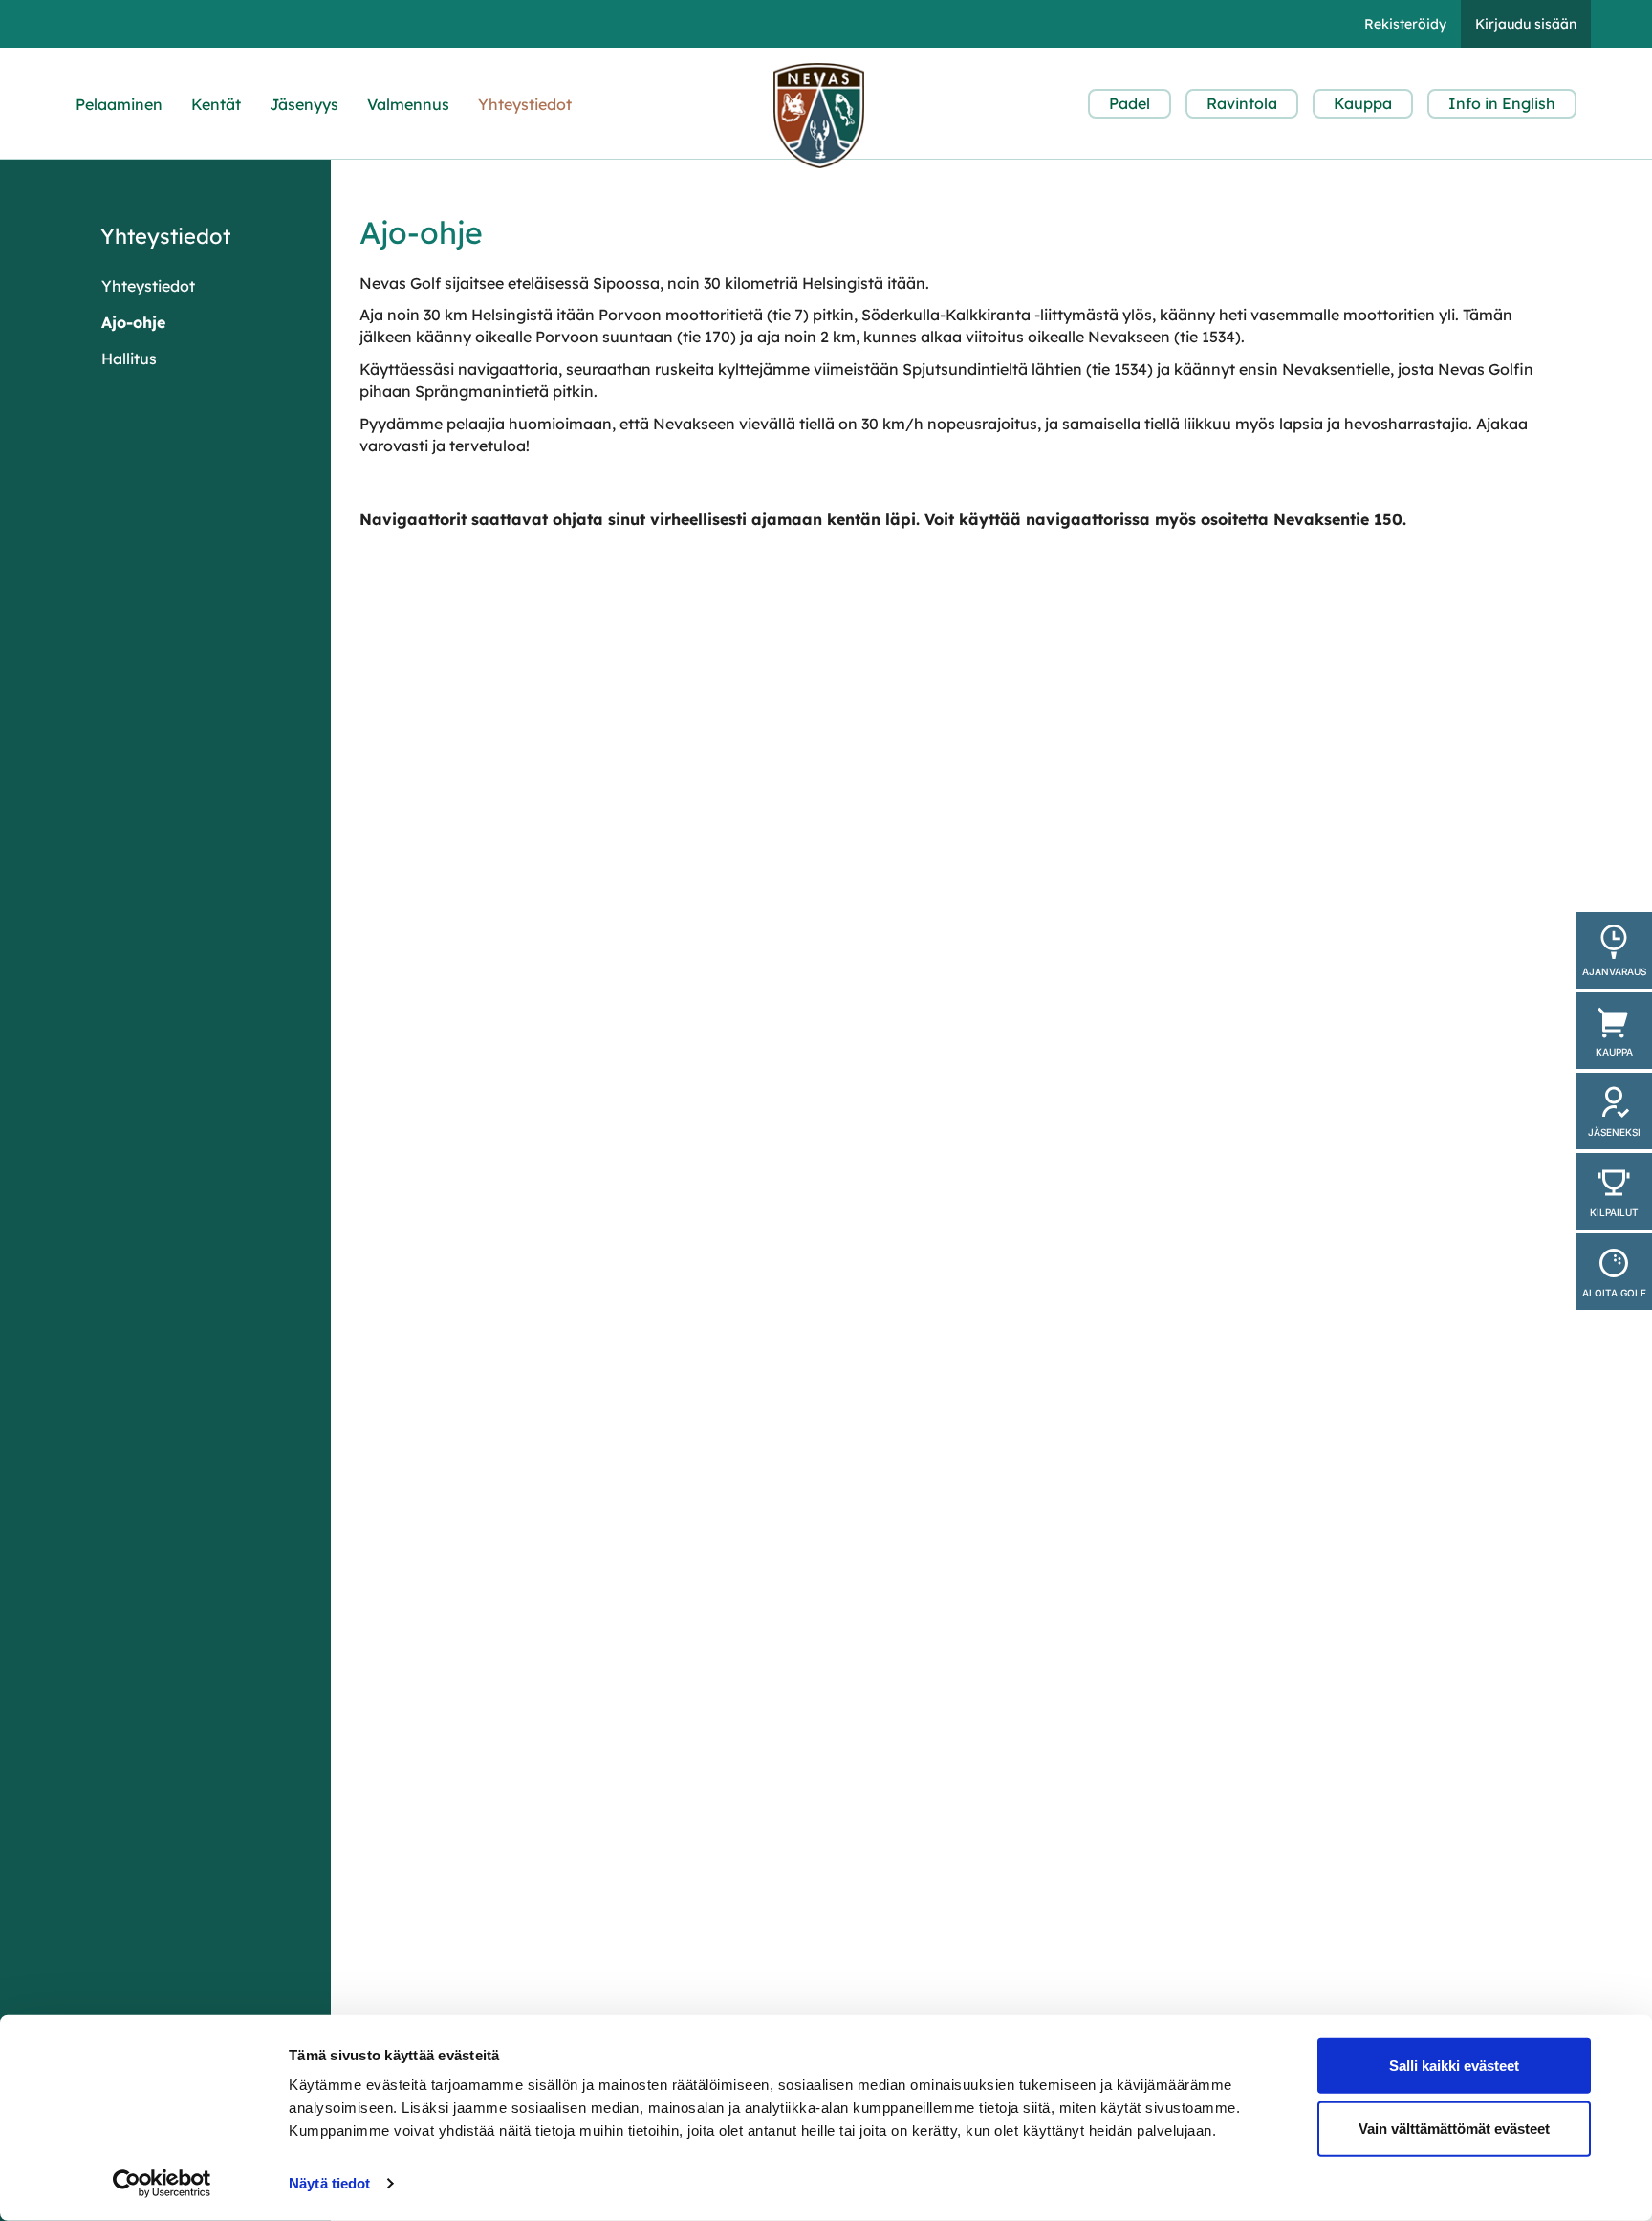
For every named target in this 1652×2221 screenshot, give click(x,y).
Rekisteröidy (1405, 24)
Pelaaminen (119, 104)
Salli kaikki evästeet (1454, 2066)
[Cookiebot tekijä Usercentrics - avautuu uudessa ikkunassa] (162, 2184)
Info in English (1502, 103)
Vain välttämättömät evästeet (1454, 2128)
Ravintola (1242, 103)
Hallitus (129, 359)
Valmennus (408, 104)
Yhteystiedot (525, 104)
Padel (1130, 103)
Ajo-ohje (133, 322)
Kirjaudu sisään (1526, 24)
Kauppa (1363, 103)
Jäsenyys (304, 104)
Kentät (216, 104)
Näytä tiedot (329, 2183)
